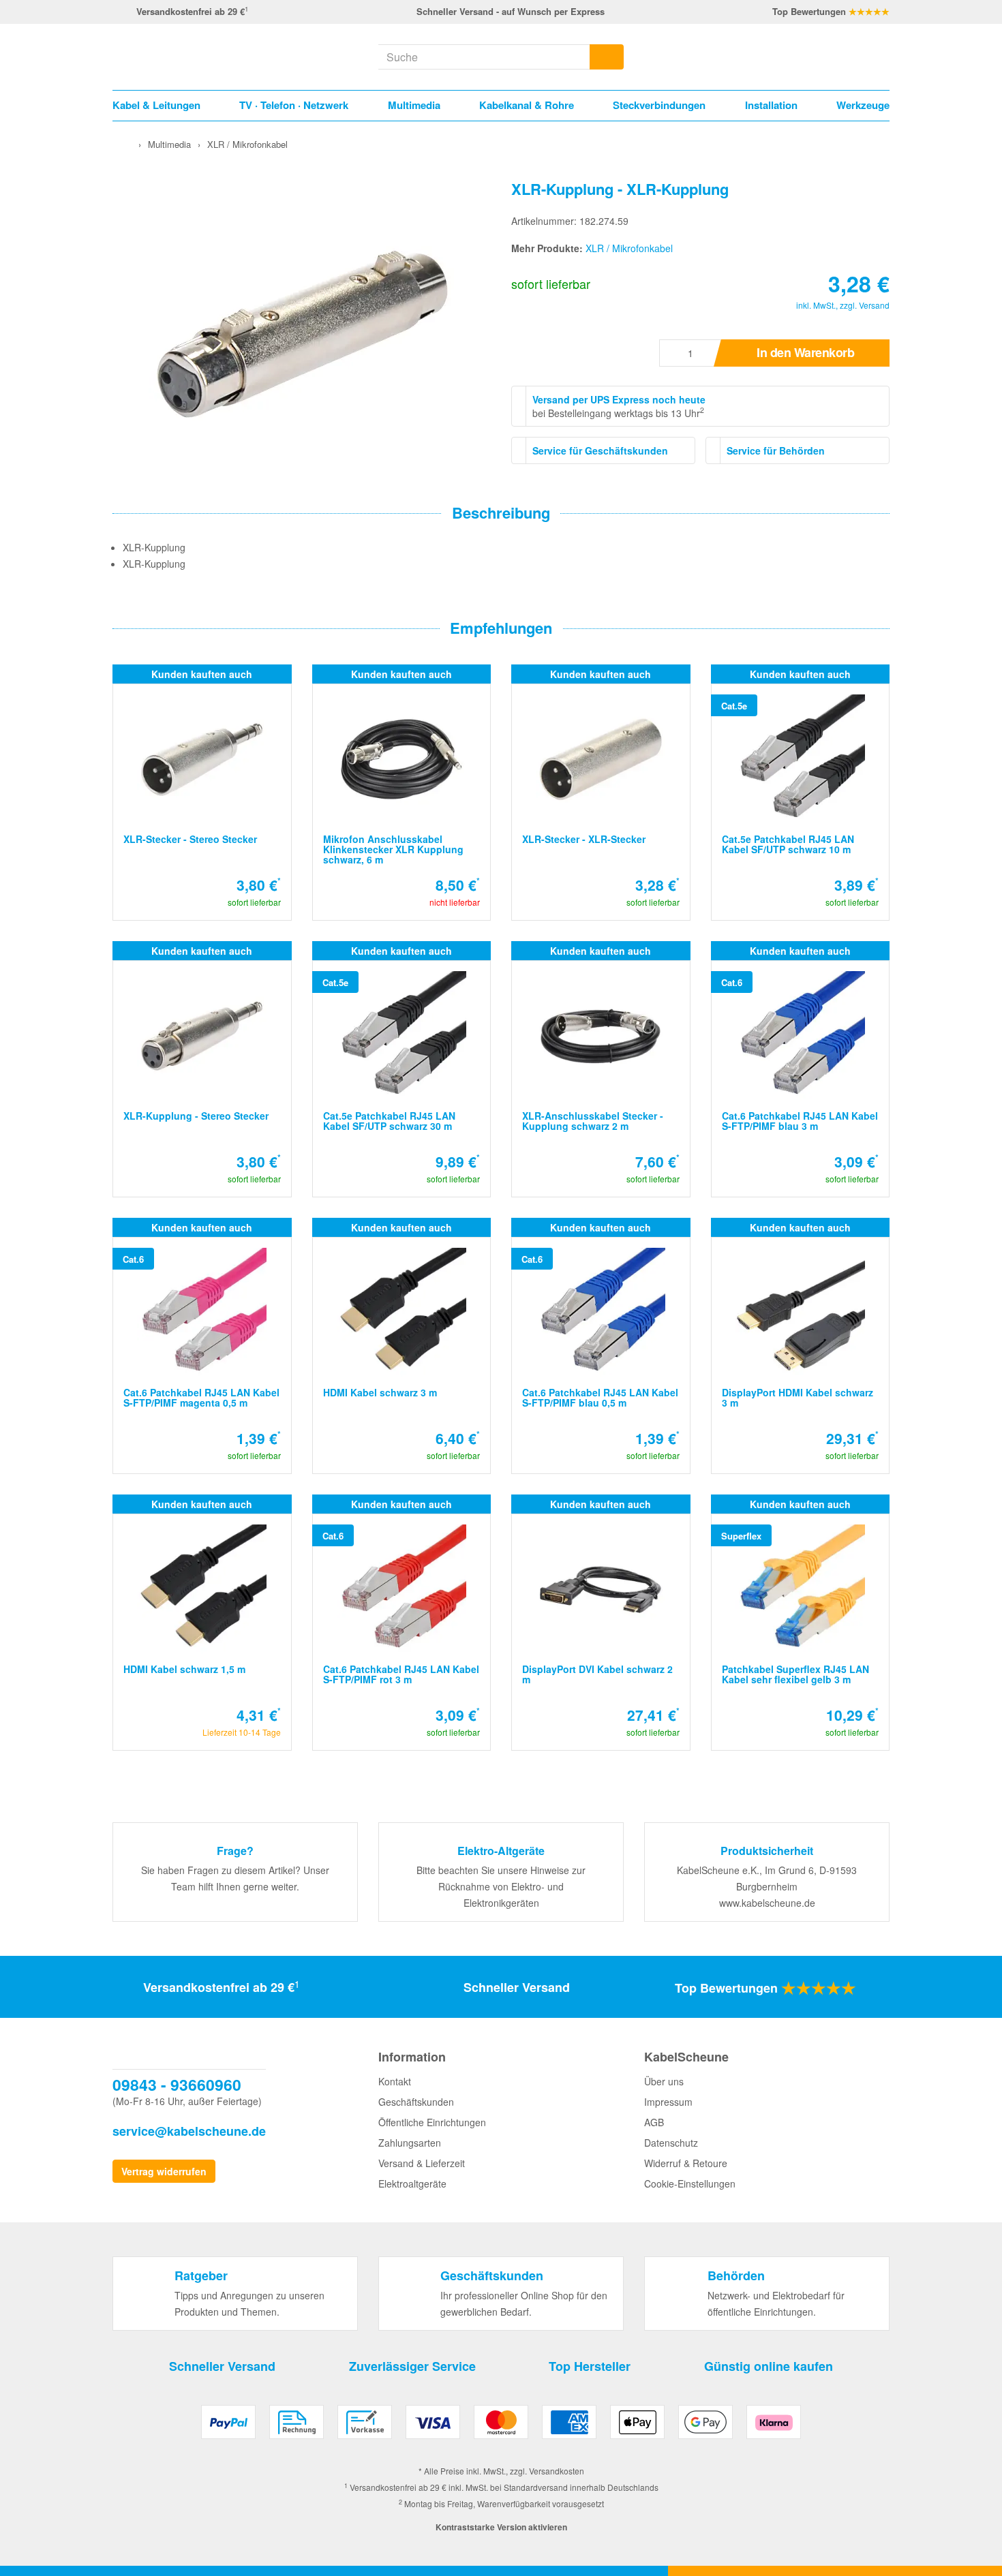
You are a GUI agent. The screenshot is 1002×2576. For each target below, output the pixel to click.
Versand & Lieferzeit (422, 2163)
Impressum (668, 2102)
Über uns (664, 2081)
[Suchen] (607, 57)
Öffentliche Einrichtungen (432, 2122)
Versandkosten (557, 2471)
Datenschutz (671, 2143)
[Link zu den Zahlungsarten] (501, 2427)
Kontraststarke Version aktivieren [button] (501, 2527)
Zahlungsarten (410, 2143)
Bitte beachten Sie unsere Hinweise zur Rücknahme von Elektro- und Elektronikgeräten (501, 1886)
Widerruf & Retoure (686, 2163)
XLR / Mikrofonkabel (629, 248)
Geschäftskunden (416, 2102)
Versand (874, 305)
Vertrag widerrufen (164, 2171)
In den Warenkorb (805, 352)
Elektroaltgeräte (412, 2183)
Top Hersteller (590, 2366)
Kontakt (395, 2081)
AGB (654, 2122)
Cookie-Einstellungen (690, 2183)
